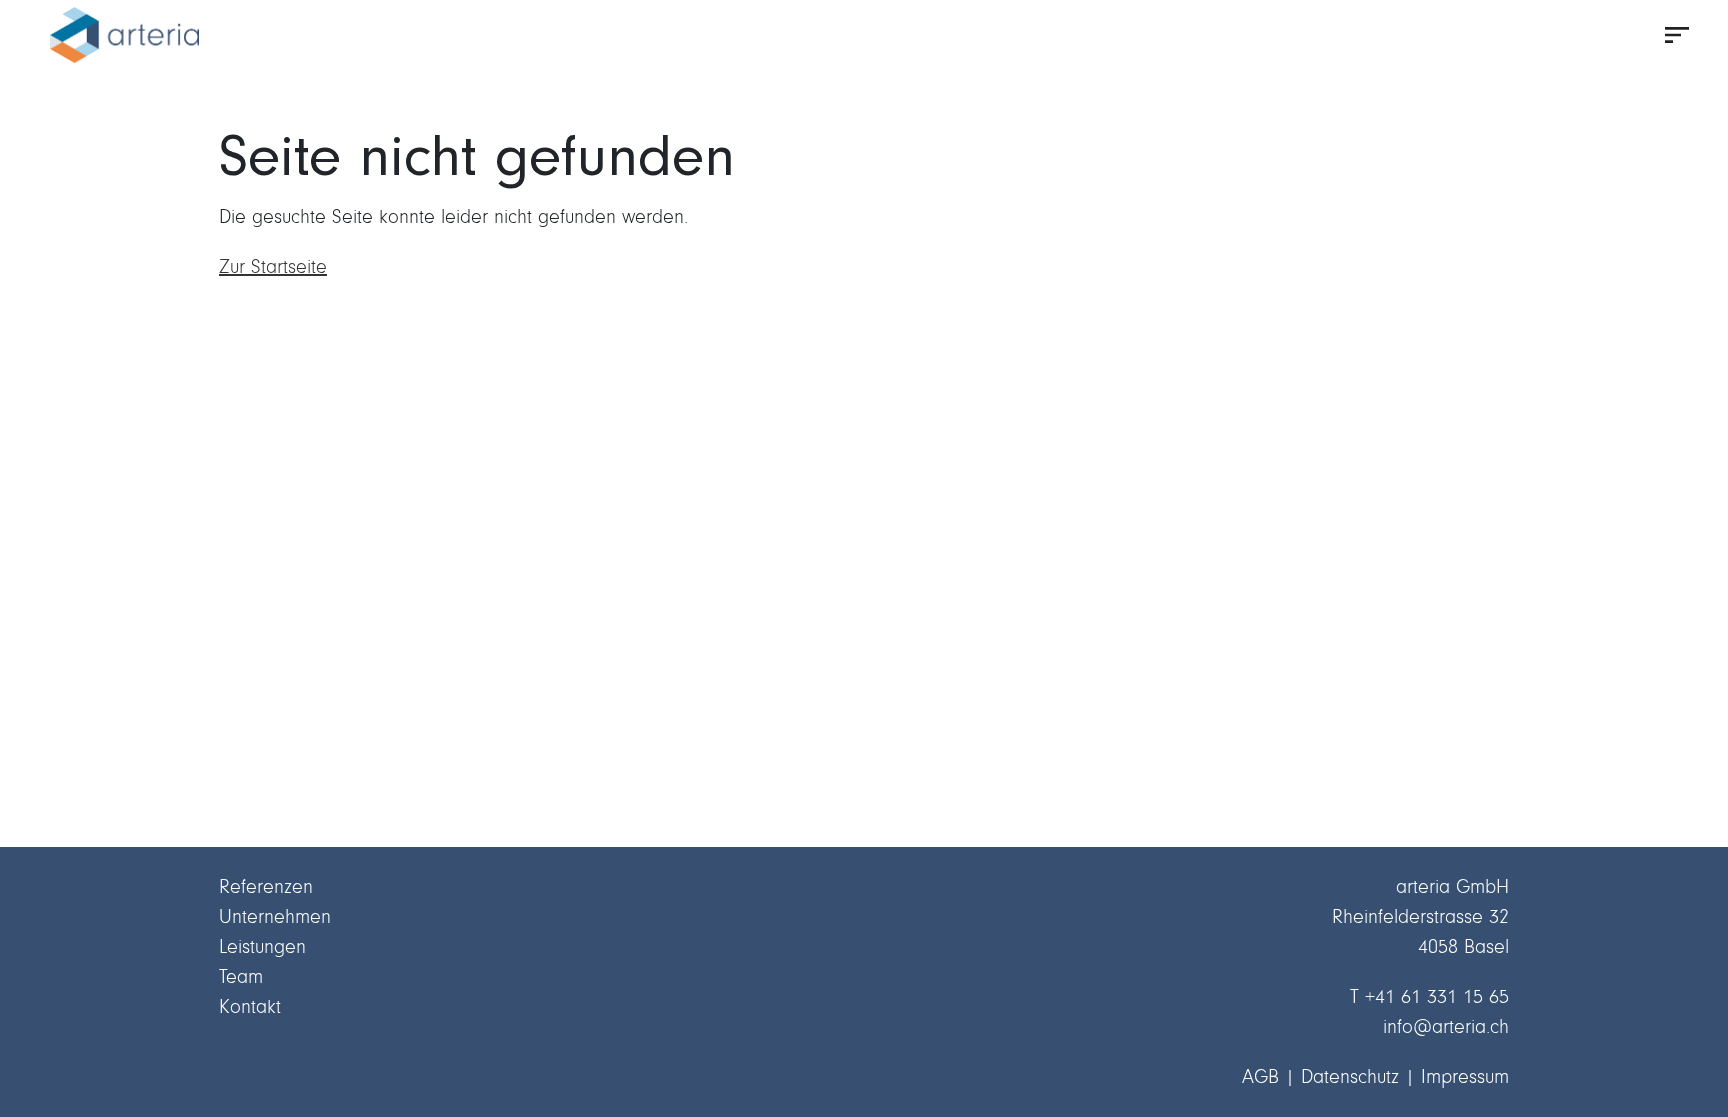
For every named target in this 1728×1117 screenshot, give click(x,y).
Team (241, 976)
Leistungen (262, 946)
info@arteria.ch (1446, 1026)
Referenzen (266, 886)
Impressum (1465, 1076)
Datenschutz (1350, 1076)
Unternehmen (275, 916)
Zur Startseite (273, 266)
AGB (1260, 1076)
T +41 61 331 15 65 (1429, 996)
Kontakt (250, 1006)
